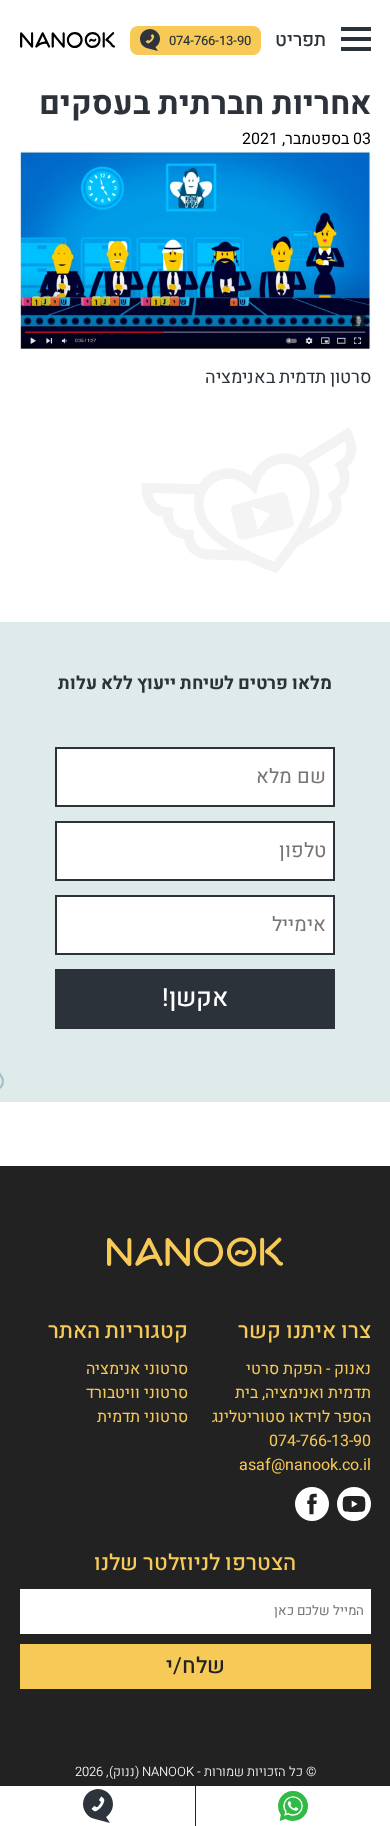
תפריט (300, 40)
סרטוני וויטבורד (137, 1393)
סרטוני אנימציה (137, 1369)
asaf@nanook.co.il (304, 1465)
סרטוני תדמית (142, 1417)
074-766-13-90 (210, 40)
